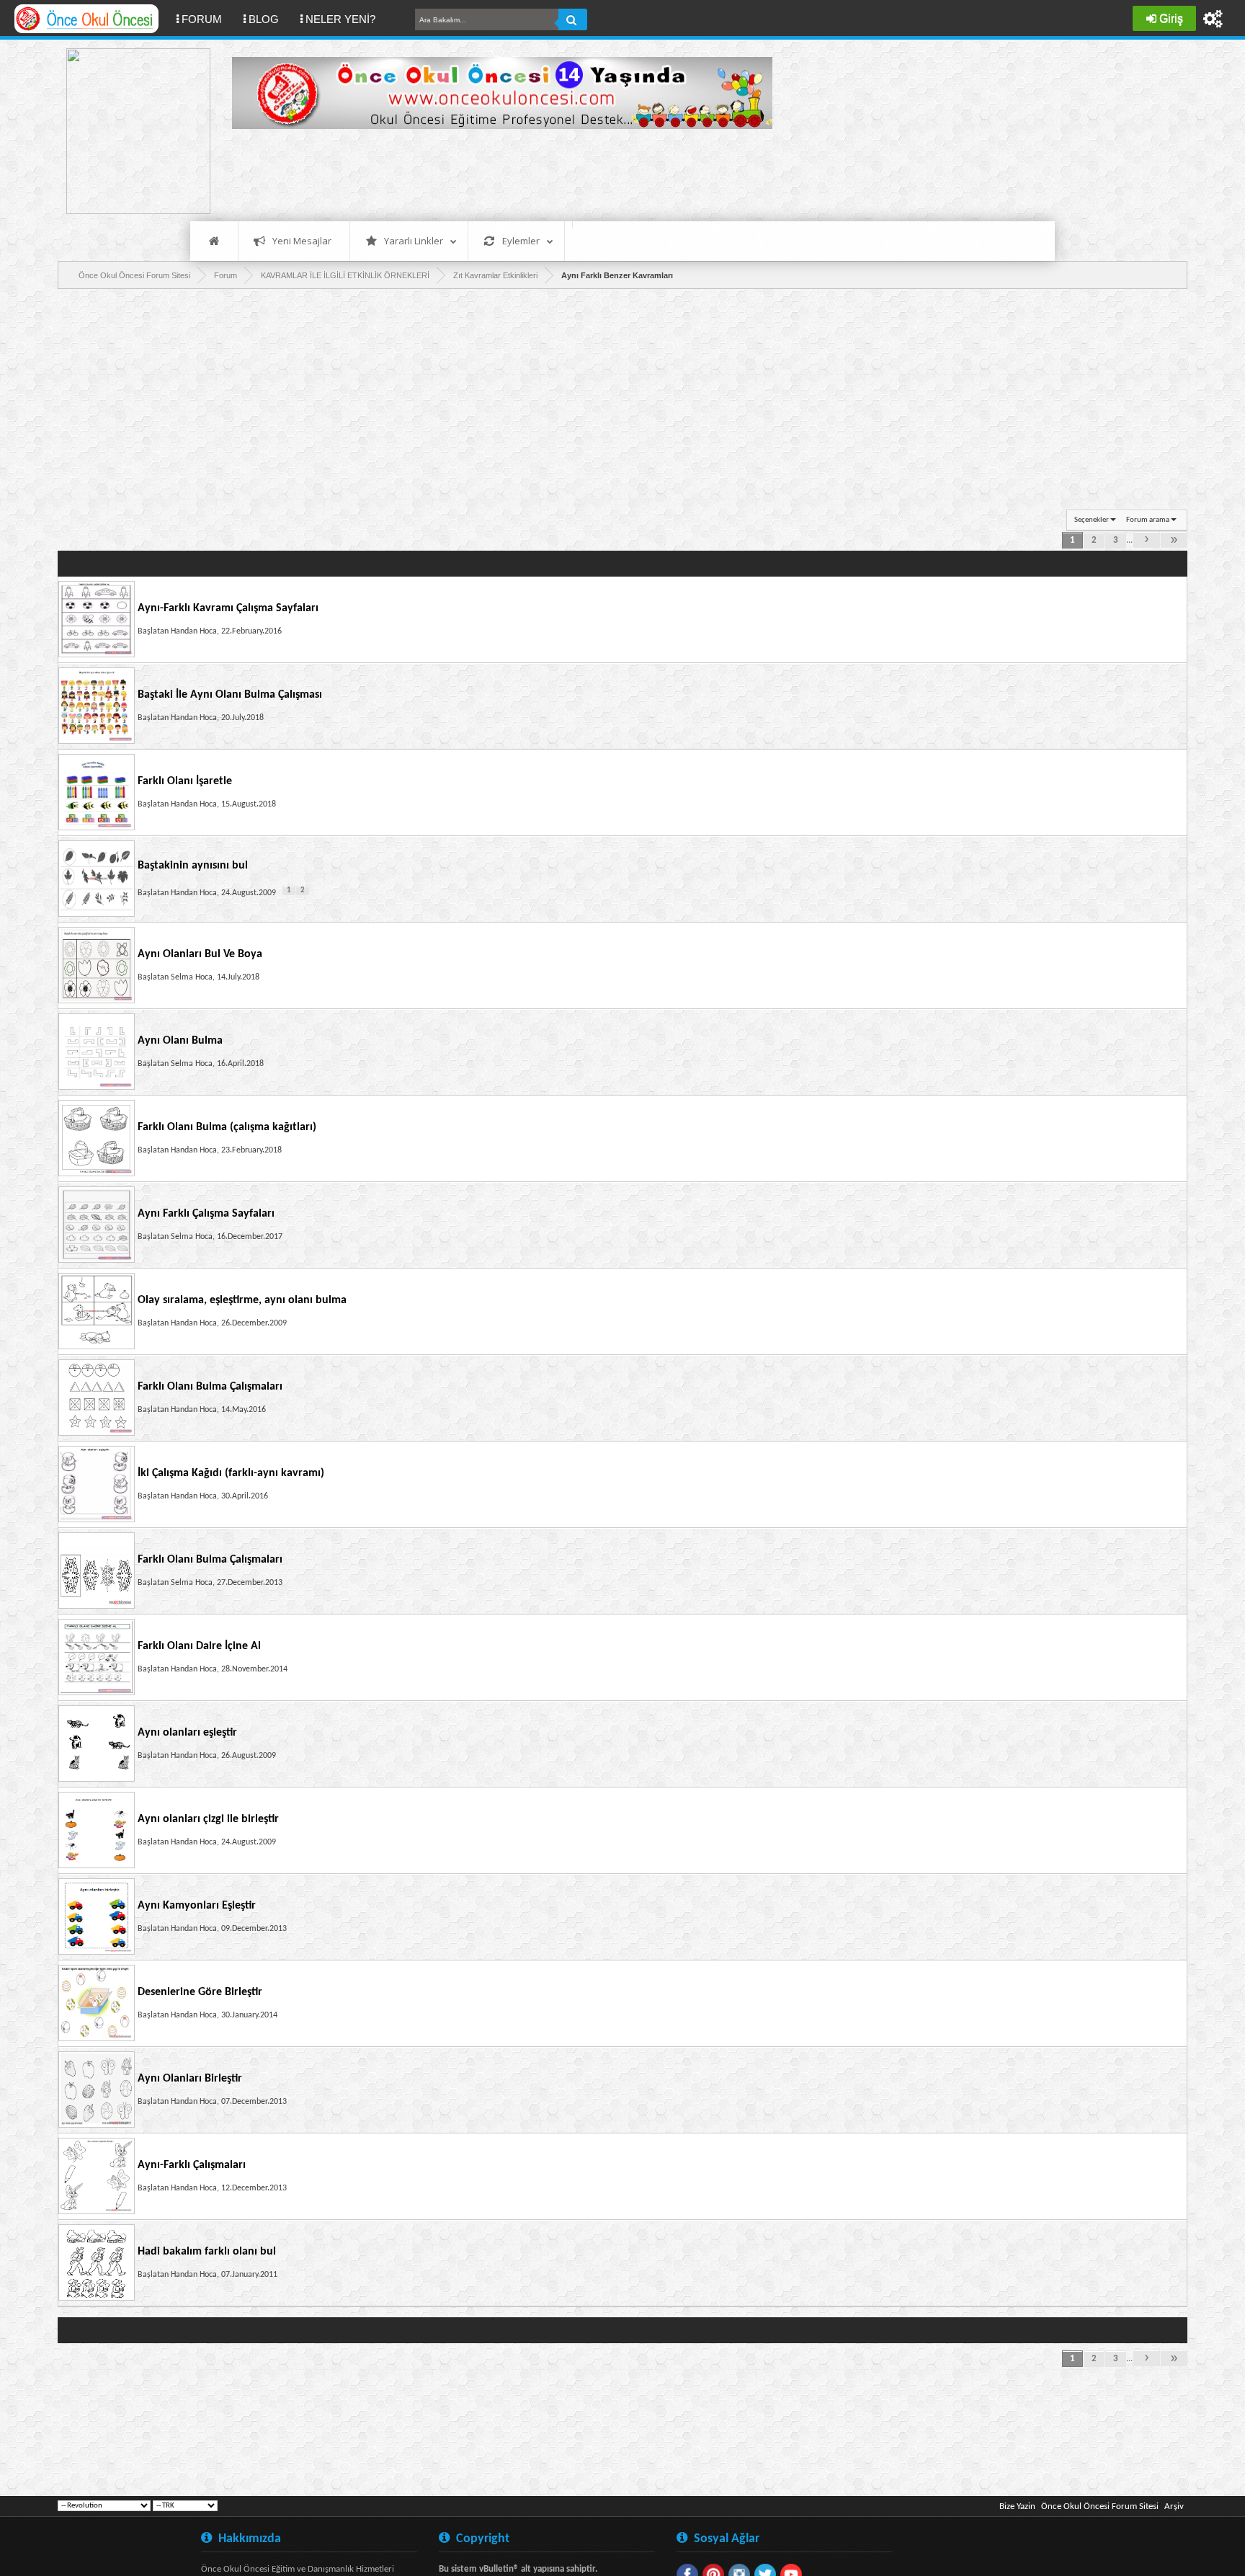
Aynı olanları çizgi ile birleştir (208, 1819)
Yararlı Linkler (414, 241)
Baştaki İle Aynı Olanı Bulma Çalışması (230, 695)
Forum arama (1148, 520)
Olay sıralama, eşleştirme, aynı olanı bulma (242, 1300)
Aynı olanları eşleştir (187, 1733)
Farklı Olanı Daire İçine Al (199, 1646)
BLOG (264, 19)
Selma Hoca (192, 977)
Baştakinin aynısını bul (193, 866)
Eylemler (521, 241)
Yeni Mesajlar (302, 241)
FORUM (207, 19)
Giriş (1171, 18)
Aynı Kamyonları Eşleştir (197, 1906)
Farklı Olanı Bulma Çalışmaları (210, 1387)
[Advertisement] (494, 173)
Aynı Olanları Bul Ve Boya (200, 954)
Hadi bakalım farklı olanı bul (207, 2252)
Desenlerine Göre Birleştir (200, 1992)
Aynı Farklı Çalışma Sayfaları (206, 1214)
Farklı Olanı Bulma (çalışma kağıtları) (227, 1127)
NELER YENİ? (340, 19)
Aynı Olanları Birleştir (190, 2079)
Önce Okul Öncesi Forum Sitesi (1100, 2506)
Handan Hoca (194, 631)
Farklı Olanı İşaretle (185, 781)
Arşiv (1174, 2506)
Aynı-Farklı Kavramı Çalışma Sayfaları (228, 608)
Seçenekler (1092, 520)
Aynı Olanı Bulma (180, 1041)
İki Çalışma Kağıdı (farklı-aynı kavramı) (231, 1473)
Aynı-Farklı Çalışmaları (192, 2165)
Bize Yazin (1017, 2506)
